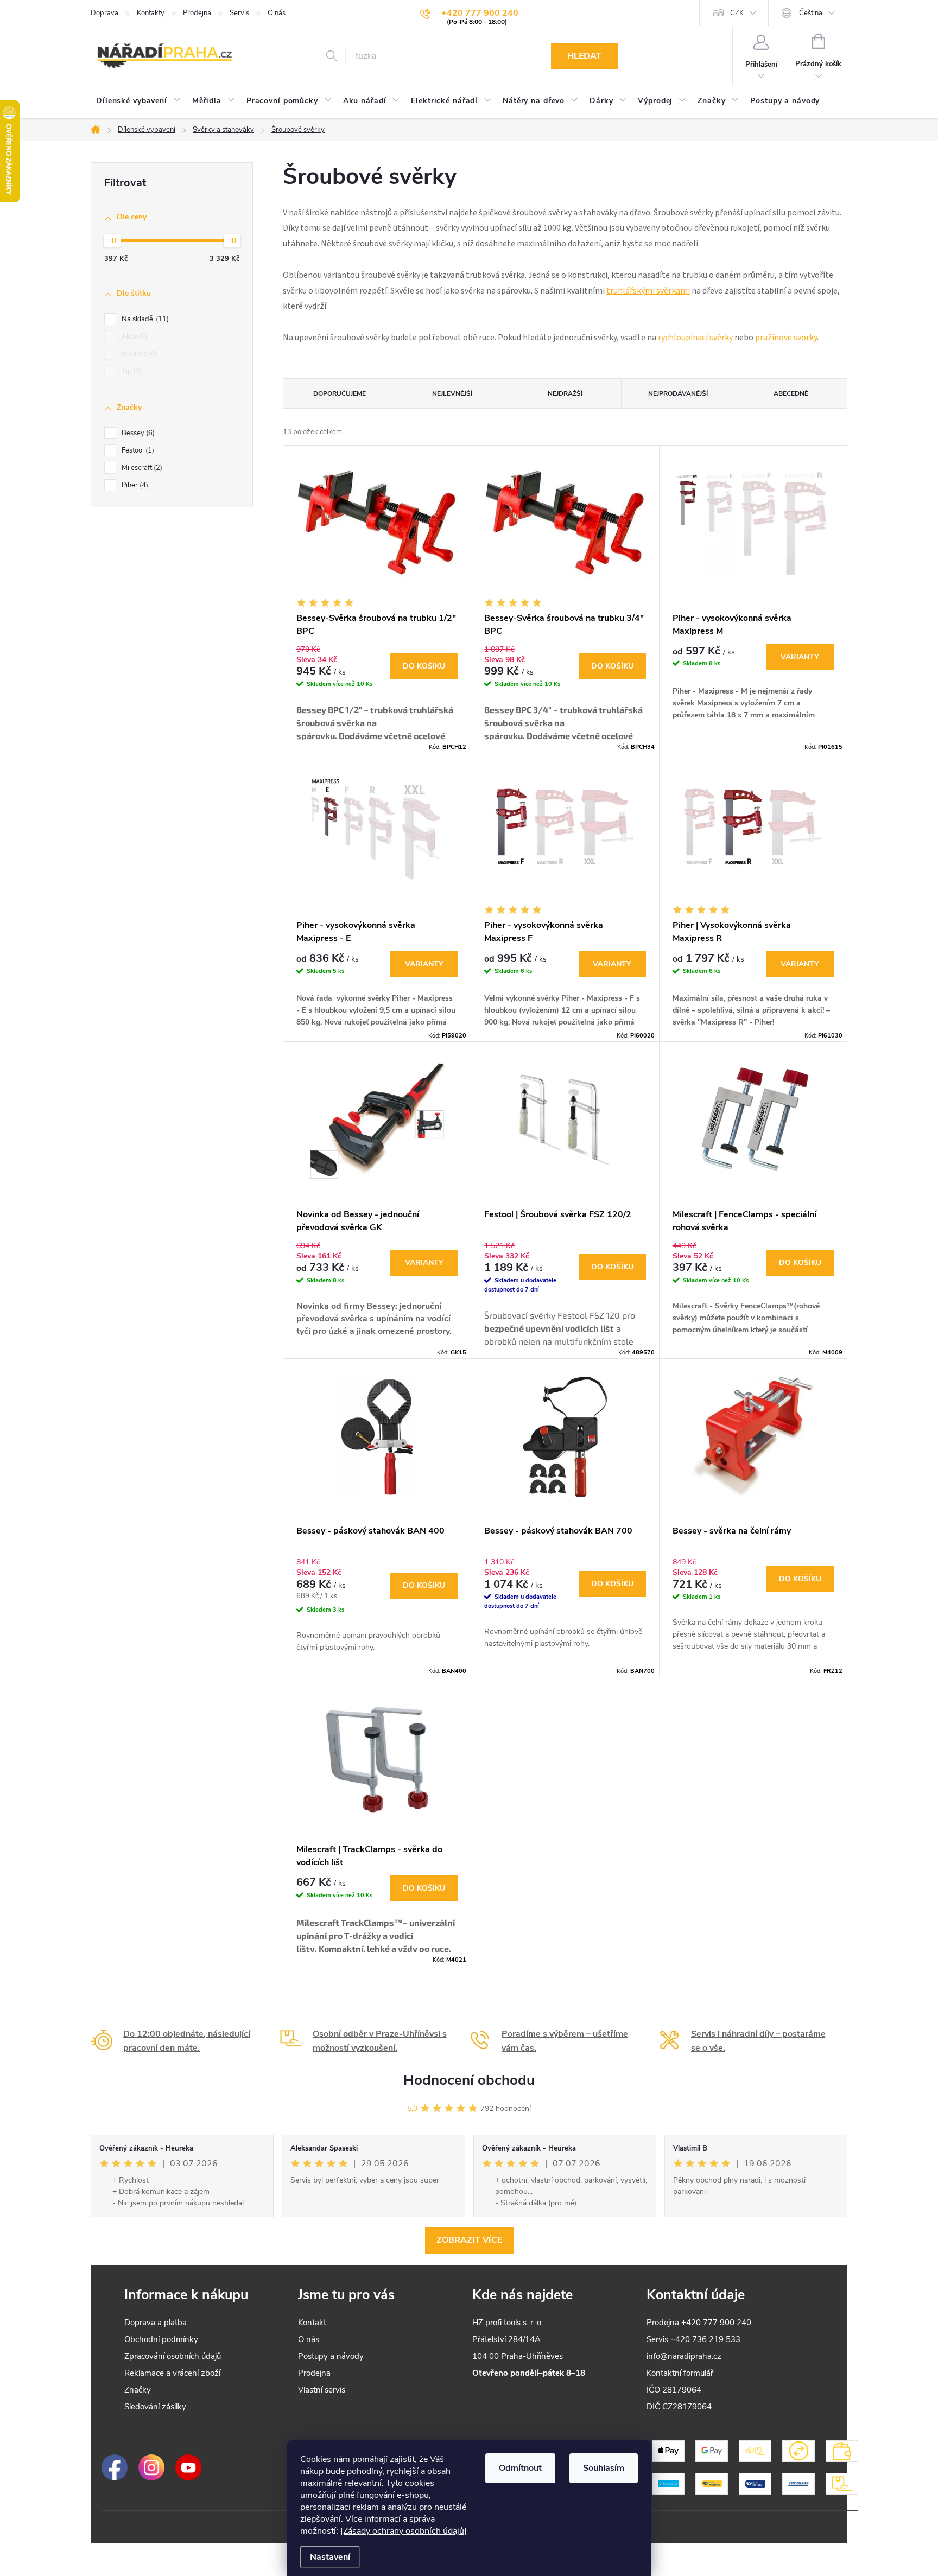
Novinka (138, 354)
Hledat (584, 56)
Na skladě (144, 319)
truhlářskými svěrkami (648, 291)
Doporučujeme (340, 393)
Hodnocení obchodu (469, 2080)
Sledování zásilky (155, 2407)
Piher (134, 485)
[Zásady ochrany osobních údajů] (404, 2531)
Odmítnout (520, 2468)
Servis (239, 13)
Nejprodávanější (678, 393)
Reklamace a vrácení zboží (172, 2373)
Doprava (104, 13)
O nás (277, 13)
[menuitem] (139, 101)
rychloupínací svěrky (695, 338)
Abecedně (791, 393)
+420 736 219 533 (705, 2339)
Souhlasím (604, 2468)
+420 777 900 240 (716, 2323)
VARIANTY (800, 657)
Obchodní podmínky (161, 2339)
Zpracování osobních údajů (173, 2356)
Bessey (137, 433)
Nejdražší (565, 393)
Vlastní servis (322, 2390)
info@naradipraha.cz (684, 2356)
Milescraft (141, 468)
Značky (138, 2390)
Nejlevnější (452, 393)
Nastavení (330, 2557)
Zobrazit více (469, 2240)
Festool (137, 450)
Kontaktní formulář (680, 2373)
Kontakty (151, 13)
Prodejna (197, 13)
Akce (133, 336)
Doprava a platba (156, 2323)
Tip (131, 371)
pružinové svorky (786, 338)
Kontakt (312, 2323)
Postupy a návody (331, 2356)
